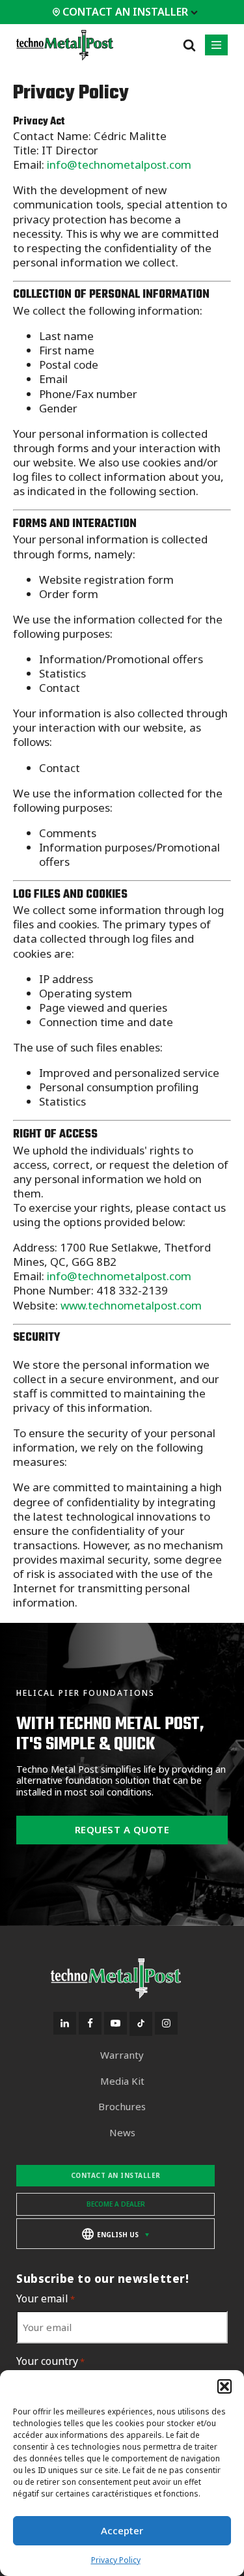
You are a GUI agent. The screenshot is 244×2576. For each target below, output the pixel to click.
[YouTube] (115, 2023)
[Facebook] (90, 2023)
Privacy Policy (116, 2560)
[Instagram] (166, 2023)
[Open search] (189, 45)
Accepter (122, 2530)
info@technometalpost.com (119, 165)
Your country (50, 2361)
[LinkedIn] (65, 2023)
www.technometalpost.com (131, 1305)
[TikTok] (141, 2024)
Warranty (122, 2055)
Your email (46, 2299)
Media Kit (122, 2081)
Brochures (122, 2107)
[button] (224, 2386)
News (122, 2133)
